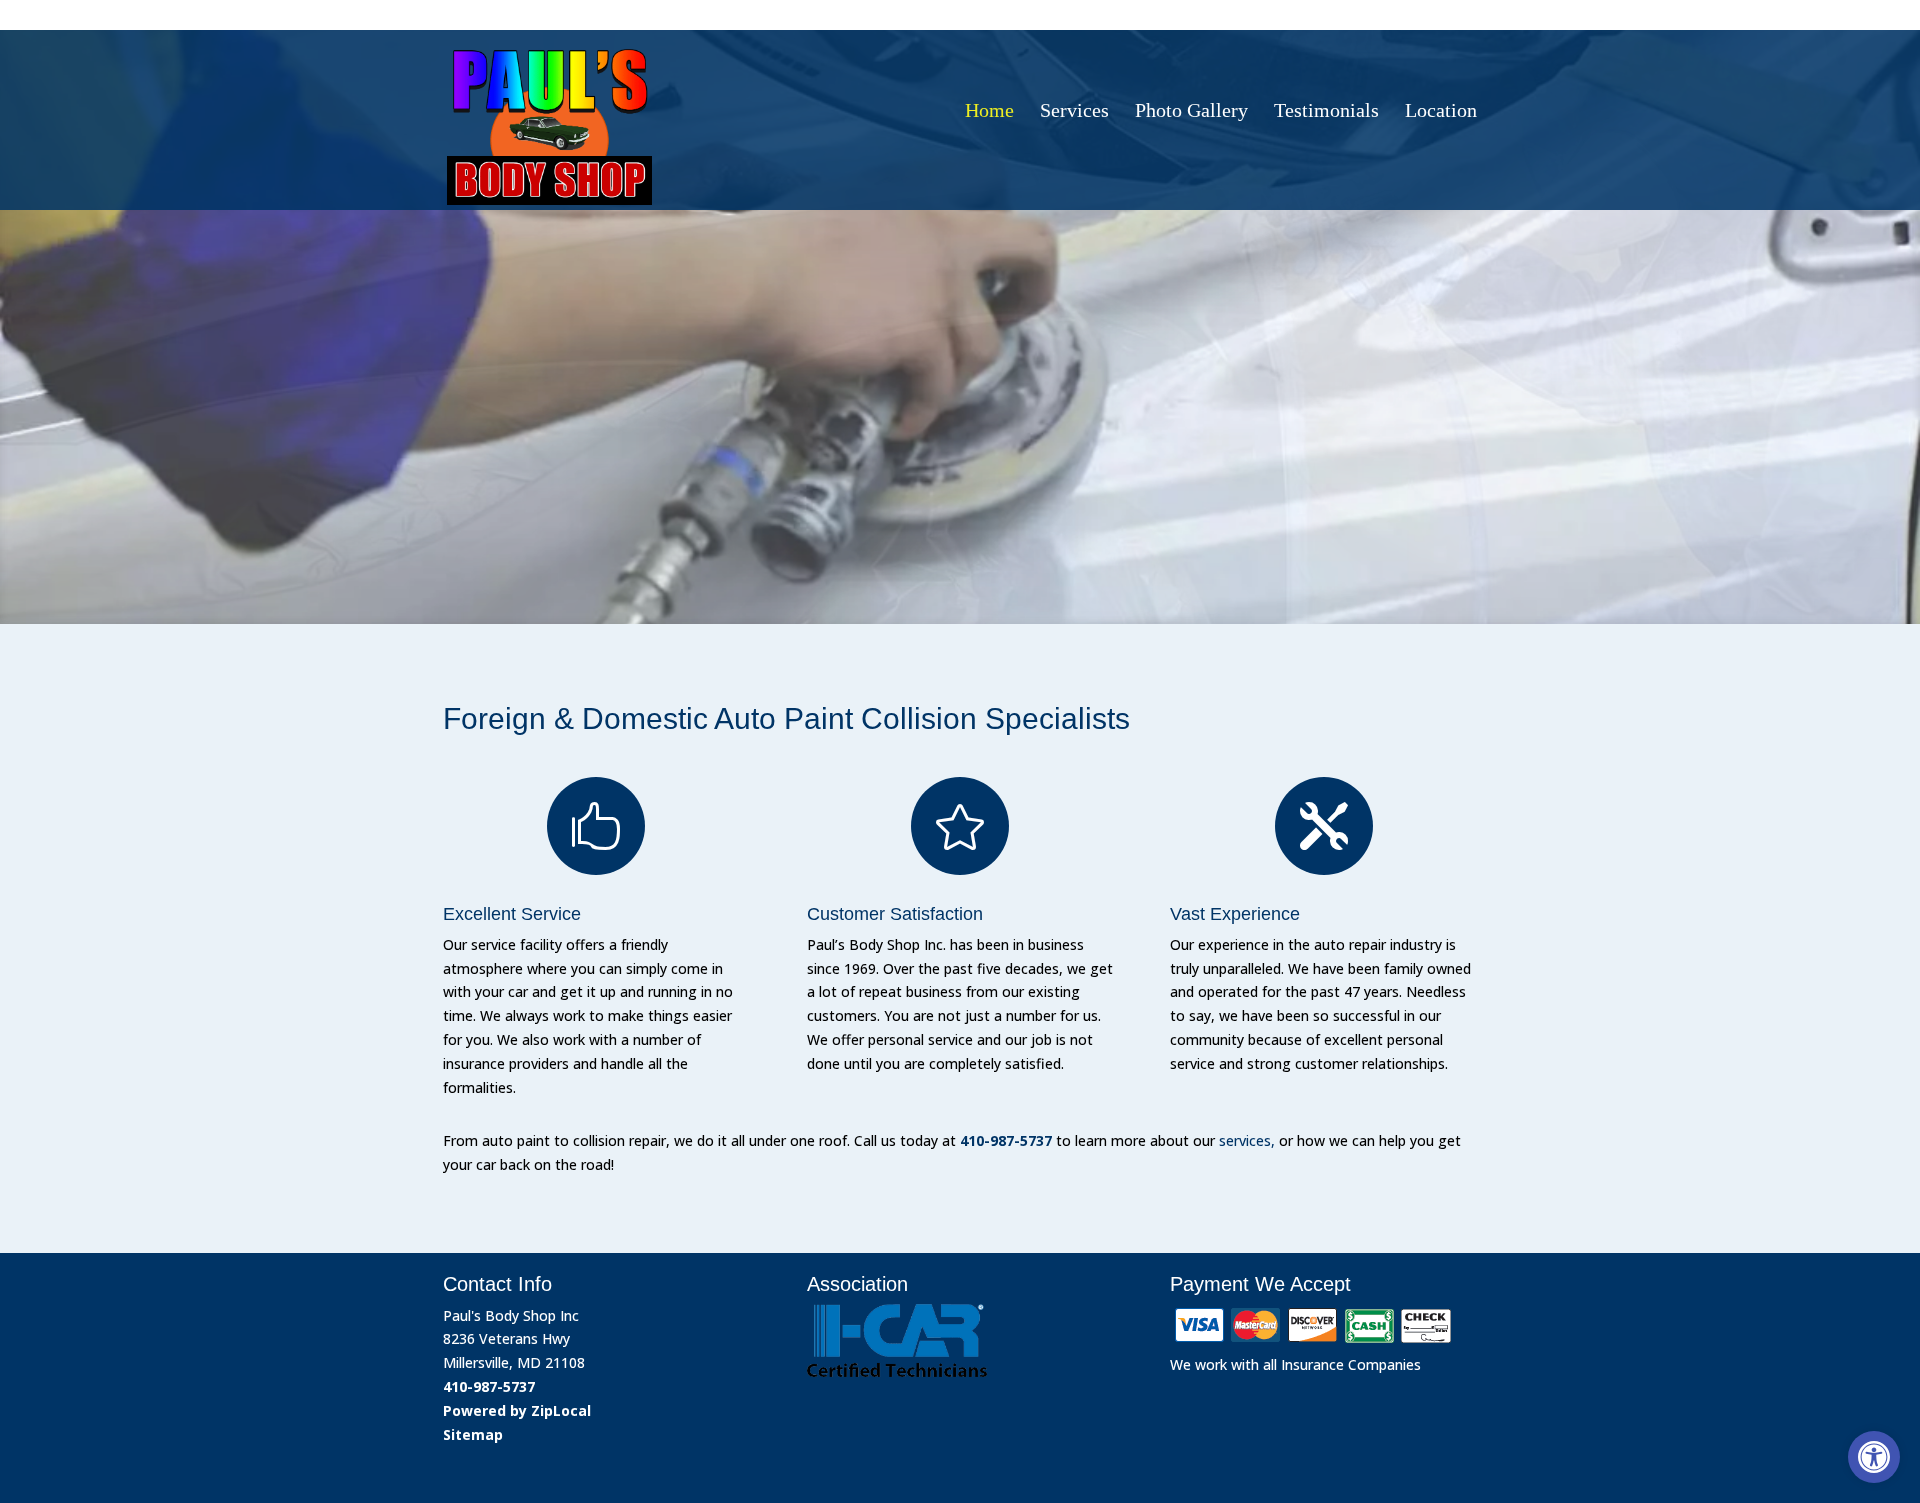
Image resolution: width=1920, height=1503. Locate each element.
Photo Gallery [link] (1191, 110)
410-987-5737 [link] (1407, 13)
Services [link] (1074, 110)
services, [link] (1247, 1140)
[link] (1874, 1457)
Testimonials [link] (1326, 110)
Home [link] (989, 110)
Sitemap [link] (473, 1434)
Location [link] (1441, 110)
